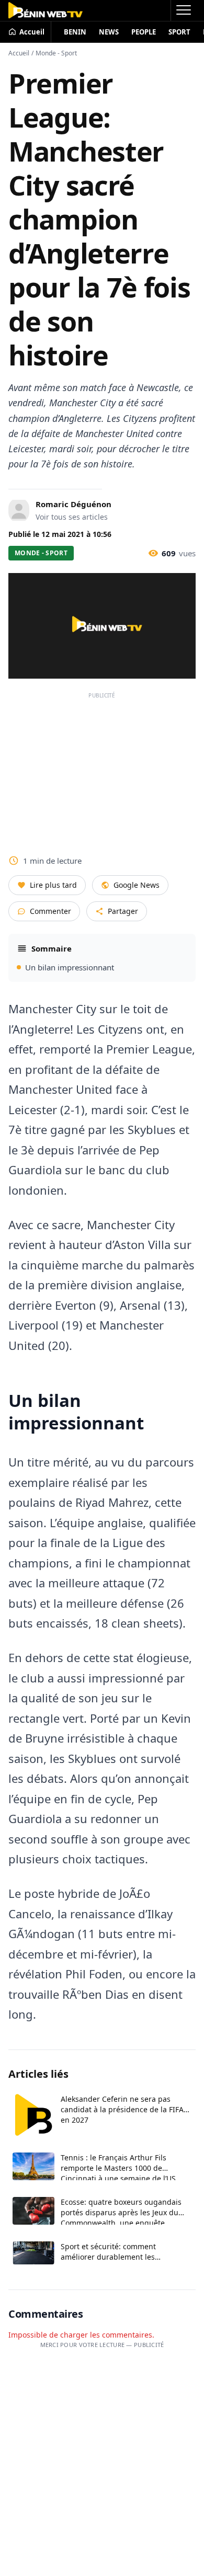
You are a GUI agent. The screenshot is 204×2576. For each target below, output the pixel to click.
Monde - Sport (56, 53)
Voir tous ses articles (72, 517)
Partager (123, 911)
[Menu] (183, 10)
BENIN (75, 32)
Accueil (19, 53)
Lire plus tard (53, 885)
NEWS (109, 32)
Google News (137, 885)
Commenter (50, 911)
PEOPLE (144, 32)
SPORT (179, 32)
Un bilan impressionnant (70, 967)
